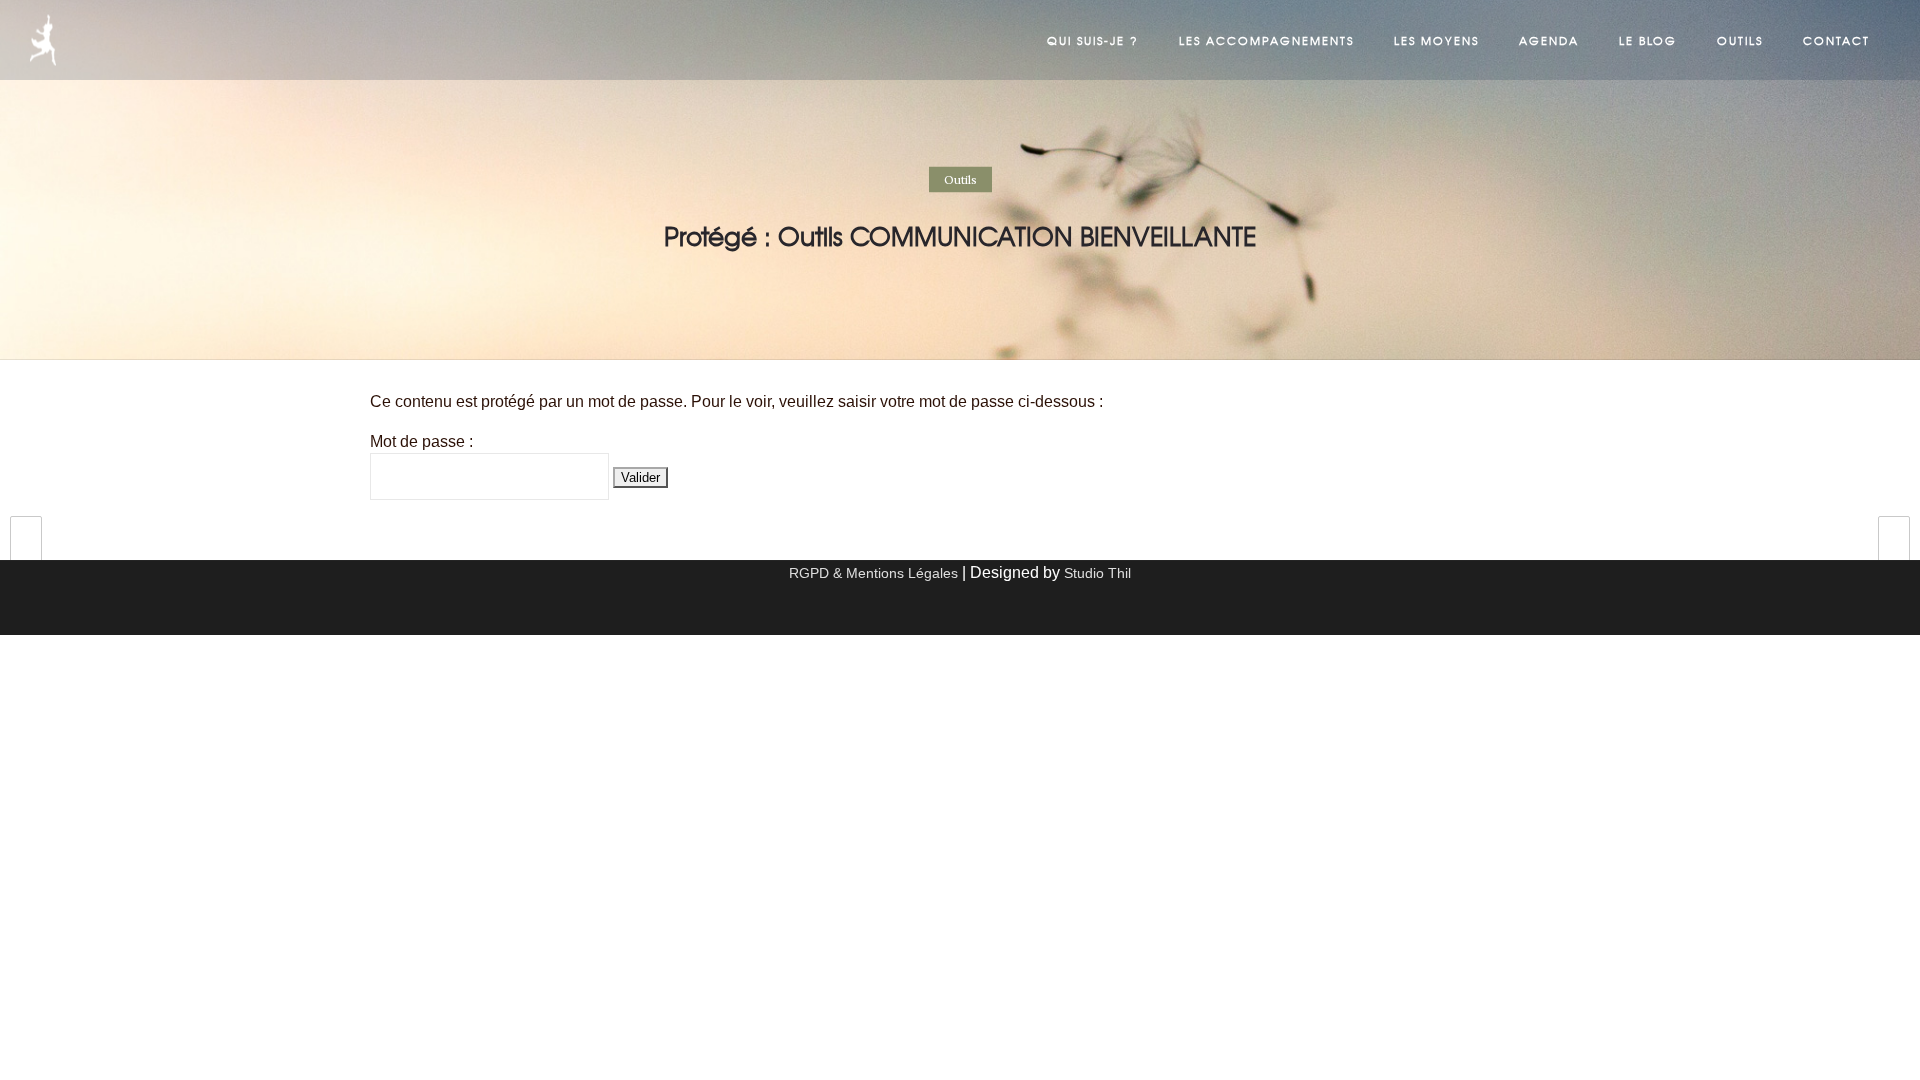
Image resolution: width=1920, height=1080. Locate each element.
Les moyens (1436, 40)
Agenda (1549, 40)
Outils (1740, 40)
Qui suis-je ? (1093, 40)
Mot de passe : (421, 441)
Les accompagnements (1266, 40)
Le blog (1648, 40)
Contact (1836, 40)
